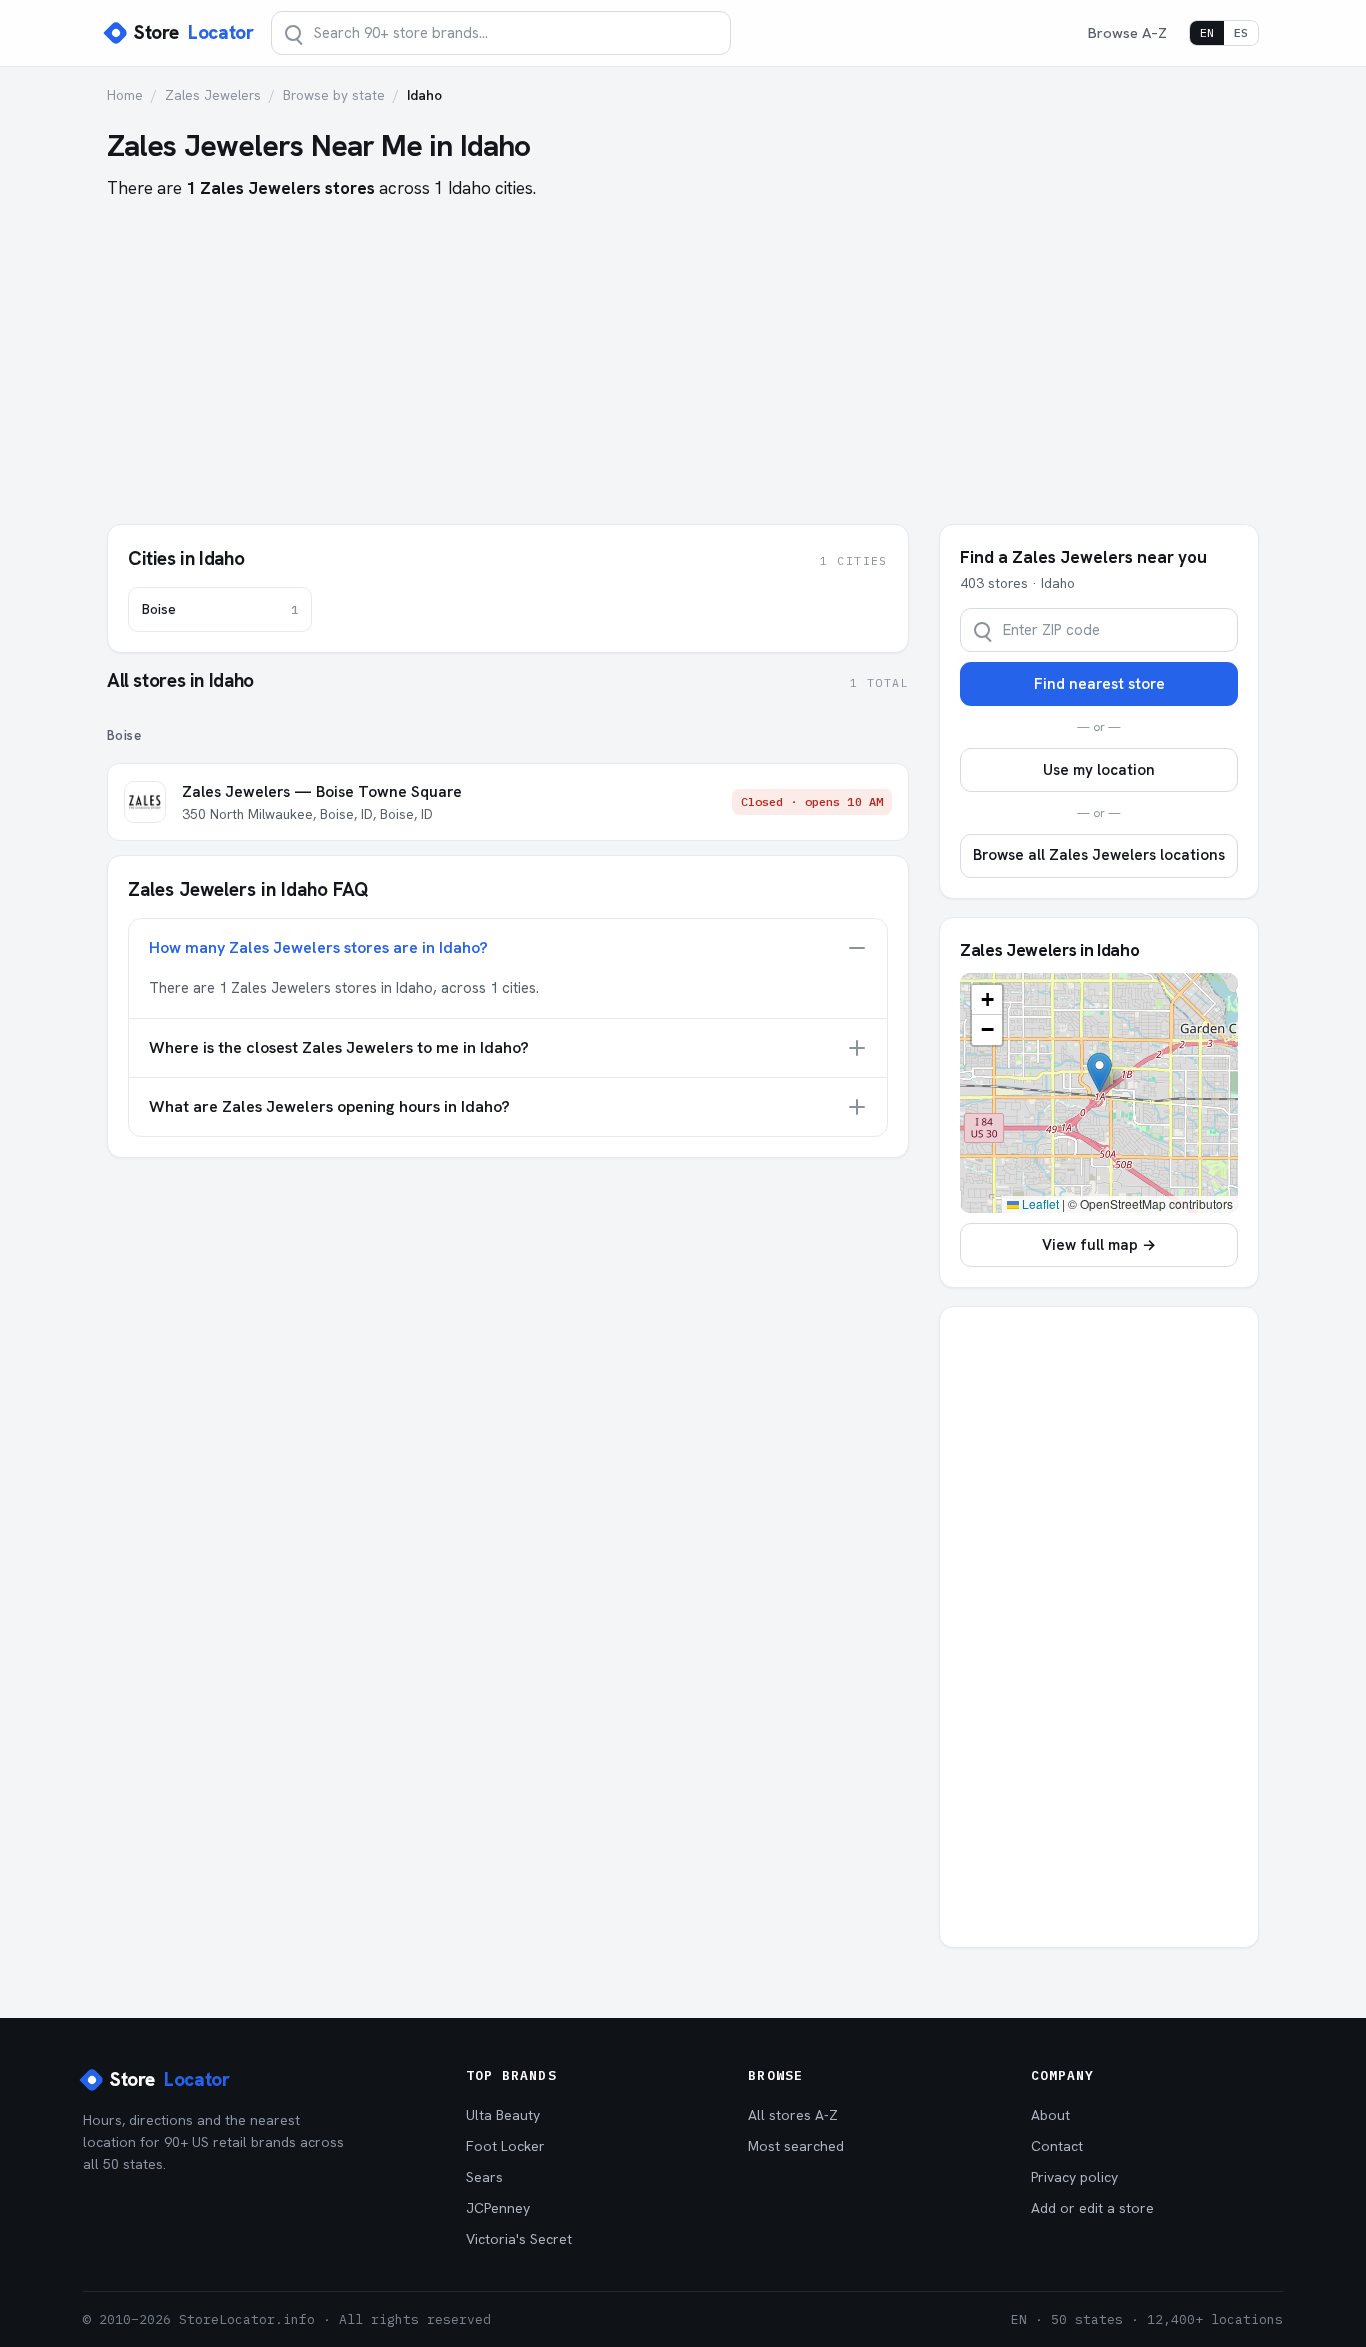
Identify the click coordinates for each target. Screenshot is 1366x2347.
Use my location (1099, 770)
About (1050, 2115)
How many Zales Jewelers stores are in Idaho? (318, 947)
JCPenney (498, 2208)
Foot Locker (505, 2146)
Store (193, 32)
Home (125, 95)
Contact (1057, 2146)
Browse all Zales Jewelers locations (1099, 855)
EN (1207, 32)
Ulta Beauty (503, 2115)
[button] (1099, 1072)
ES (1241, 32)
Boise (220, 609)
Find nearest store (1099, 684)
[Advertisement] (683, 352)
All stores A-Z (793, 2115)
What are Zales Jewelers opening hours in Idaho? (329, 1106)
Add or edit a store (1092, 2208)
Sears (484, 2177)
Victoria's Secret (519, 2239)
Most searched (796, 2146)
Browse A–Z (1127, 32)
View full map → (1099, 1245)
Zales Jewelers (213, 95)
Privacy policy (1074, 2177)
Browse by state (334, 95)
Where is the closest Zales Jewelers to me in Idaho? (339, 1047)
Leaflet (1039, 1203)
